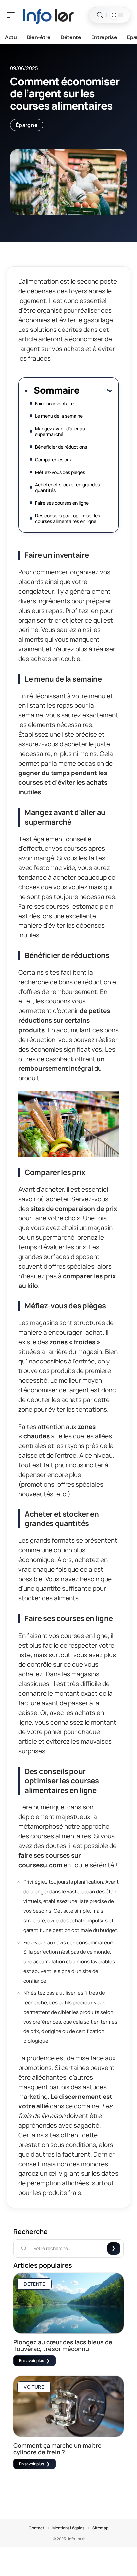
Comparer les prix (54, 459)
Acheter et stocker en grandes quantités (67, 487)
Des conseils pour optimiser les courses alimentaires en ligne (68, 518)
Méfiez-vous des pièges (60, 472)
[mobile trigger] (12, 15)
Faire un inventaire (54, 403)
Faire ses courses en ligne (62, 503)
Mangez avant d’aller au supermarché (60, 431)
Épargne (27, 125)
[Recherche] (100, 15)
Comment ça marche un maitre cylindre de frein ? (58, 2449)
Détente (34, 2284)
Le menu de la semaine (59, 416)
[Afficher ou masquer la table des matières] (96, 390)
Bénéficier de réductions (61, 447)
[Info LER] (48, 15)
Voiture (34, 2387)
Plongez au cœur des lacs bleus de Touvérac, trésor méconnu (63, 2345)
